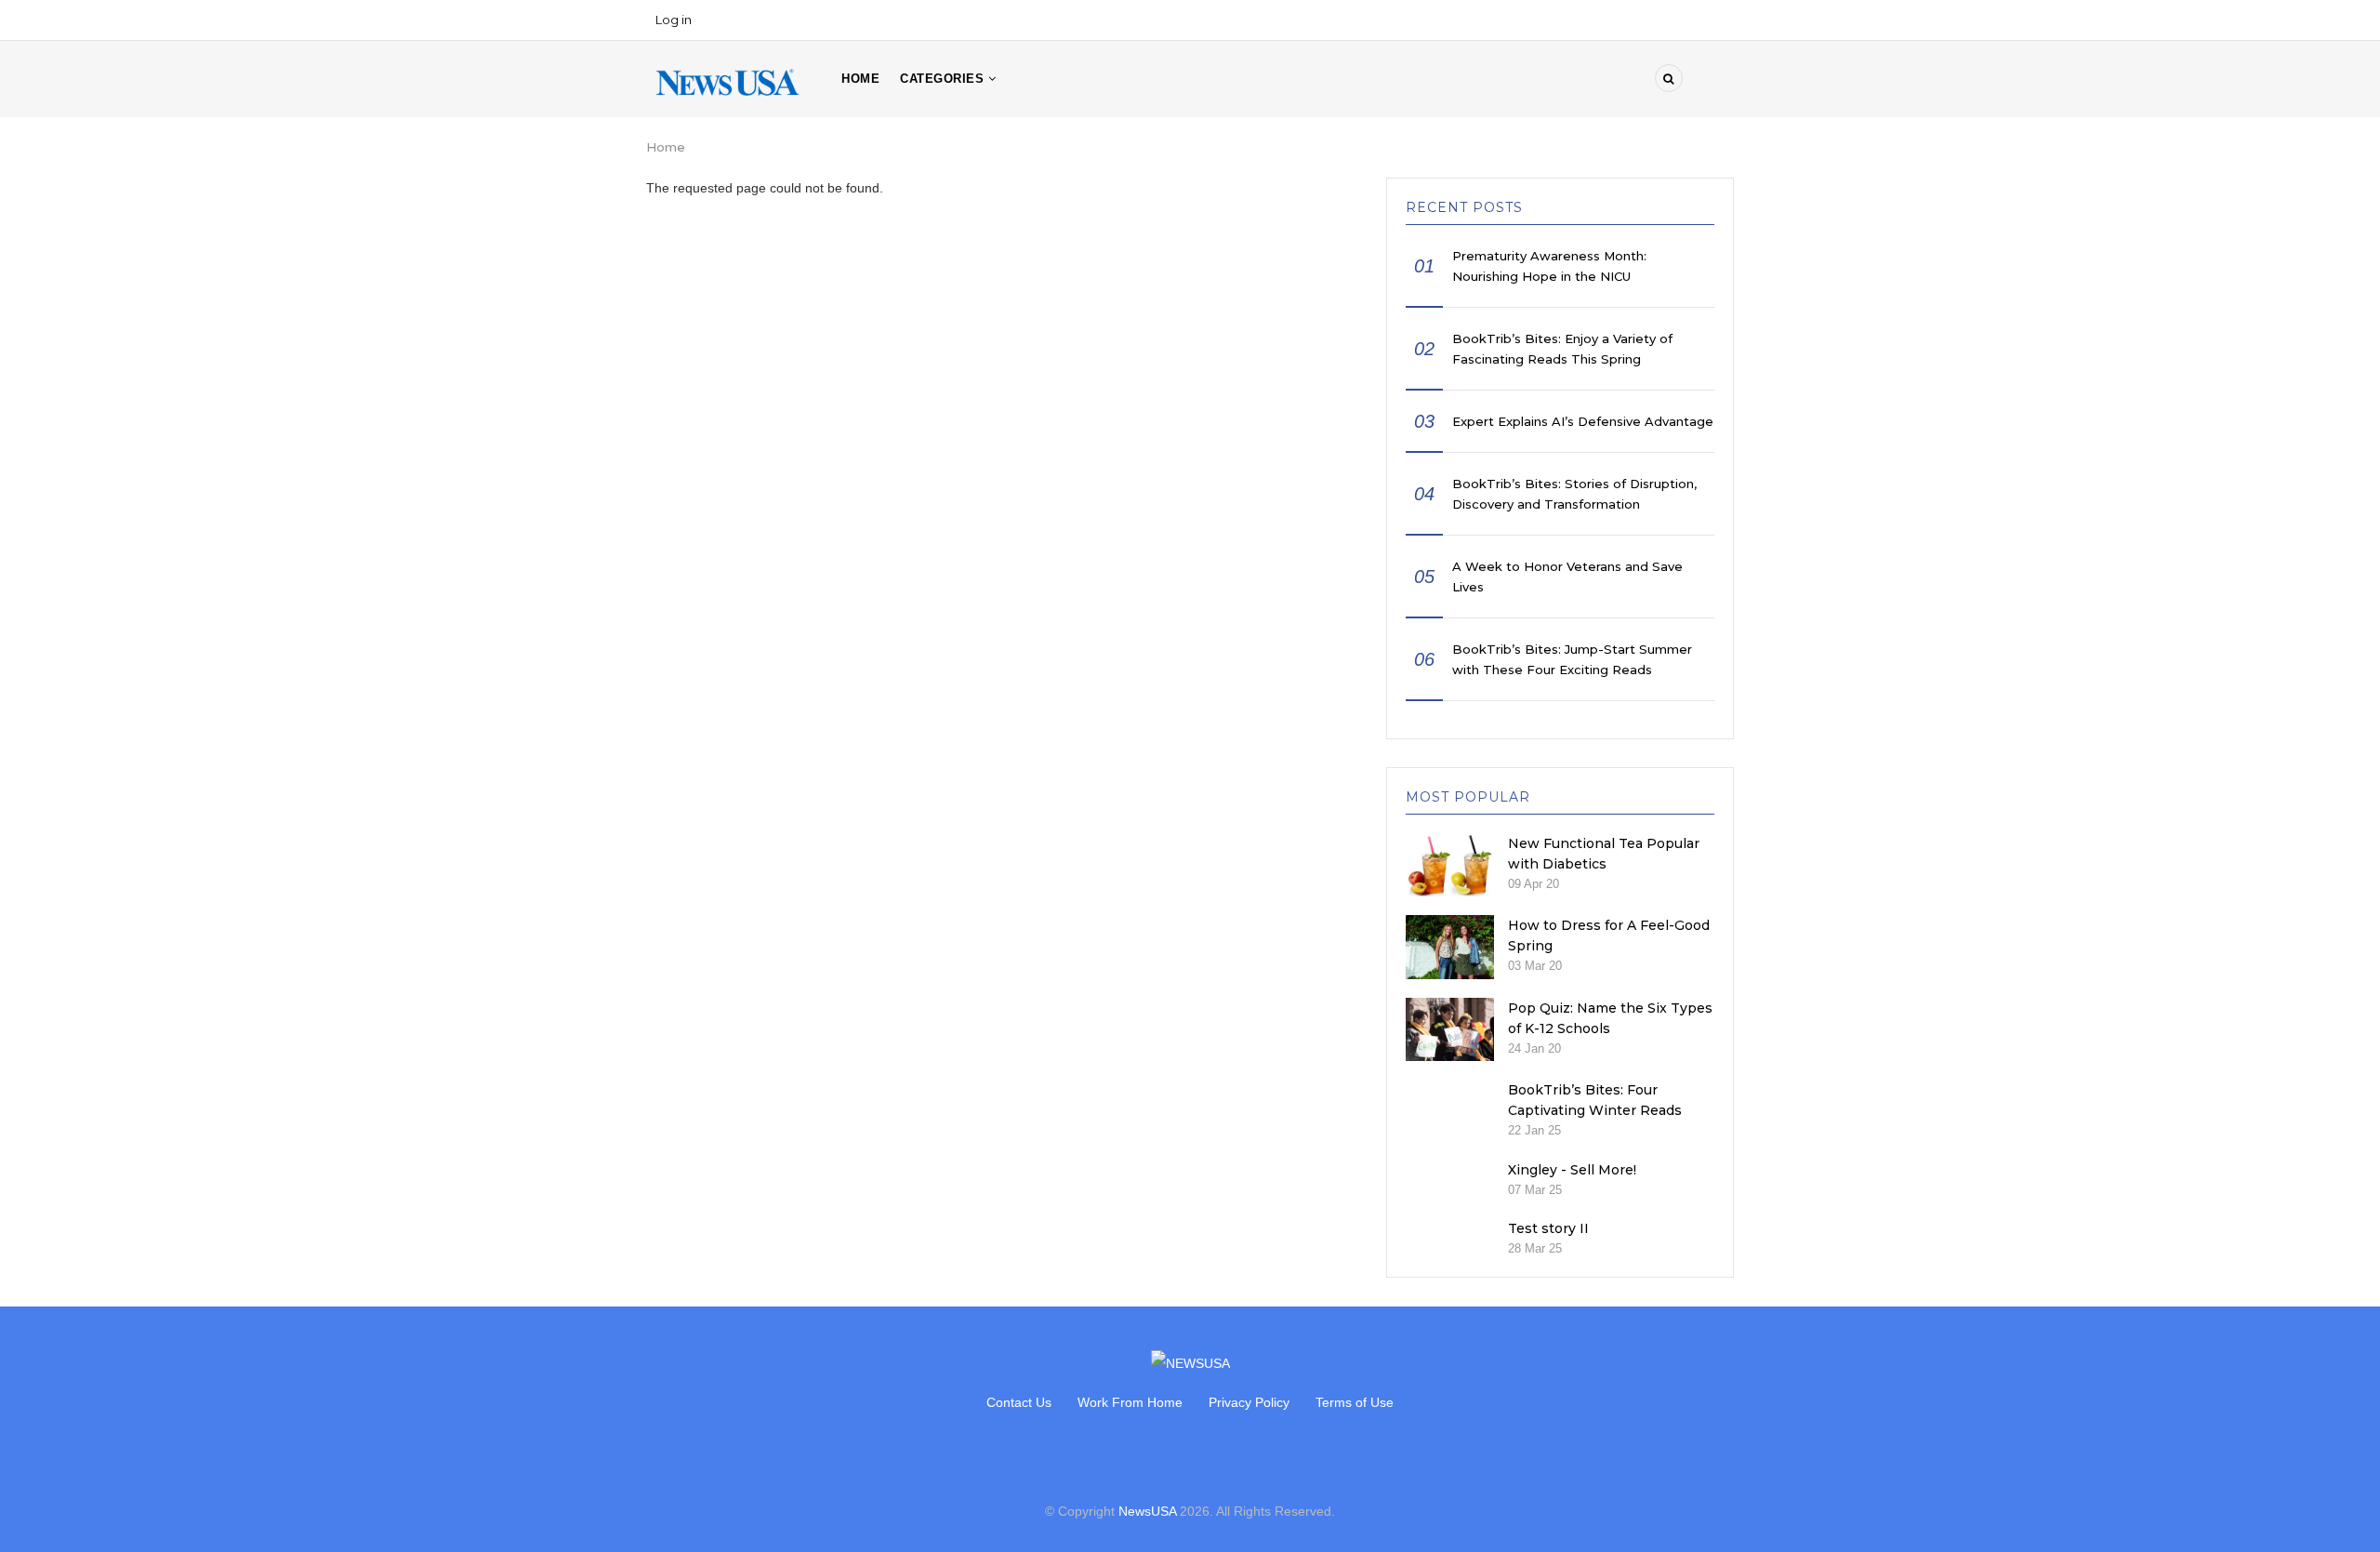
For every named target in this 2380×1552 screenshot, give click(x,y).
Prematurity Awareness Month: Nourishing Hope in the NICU (1549, 266)
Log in (674, 20)
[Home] (727, 81)
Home (860, 79)
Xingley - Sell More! (1572, 1170)
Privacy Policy (1249, 1402)
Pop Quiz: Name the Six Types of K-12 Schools (1610, 1018)
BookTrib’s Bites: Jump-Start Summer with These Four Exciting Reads (1572, 659)
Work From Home (1130, 1402)
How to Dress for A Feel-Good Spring (1609, 935)
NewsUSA (1147, 1511)
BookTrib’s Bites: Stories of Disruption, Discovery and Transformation (1574, 494)
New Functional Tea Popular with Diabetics (1604, 854)
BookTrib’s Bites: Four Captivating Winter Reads (1595, 1100)
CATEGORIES (944, 79)
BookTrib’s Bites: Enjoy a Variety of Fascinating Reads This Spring (1562, 349)
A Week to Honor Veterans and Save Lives (1567, 577)
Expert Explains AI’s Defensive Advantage (1583, 421)
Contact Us (1019, 1402)
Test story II (1548, 1228)
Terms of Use (1355, 1402)
